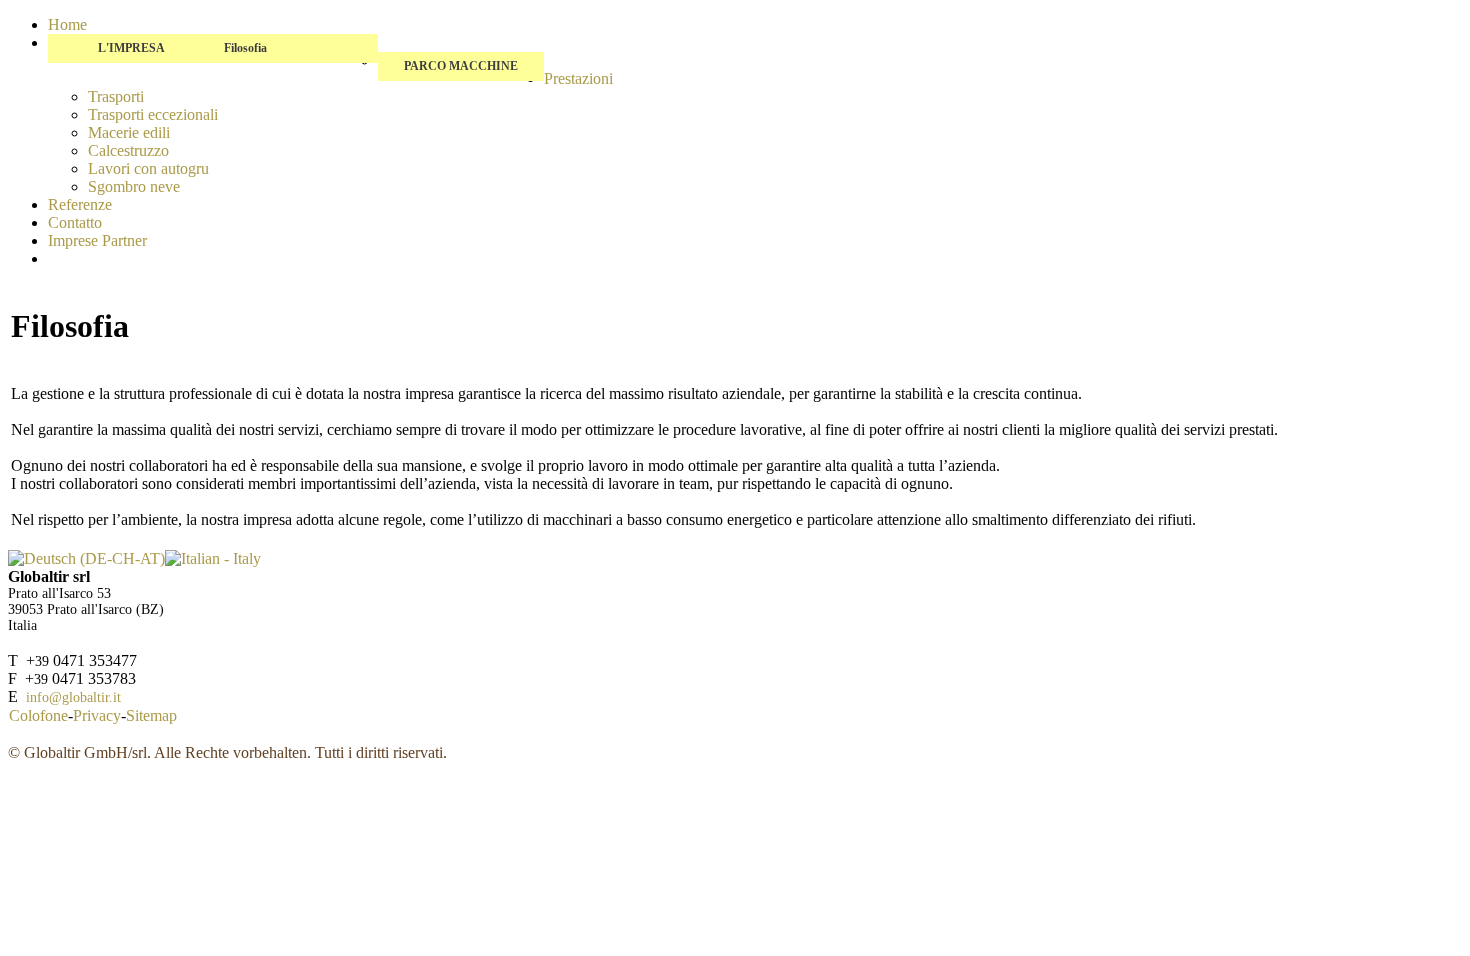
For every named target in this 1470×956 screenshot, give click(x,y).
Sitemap (151, 715)
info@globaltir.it (73, 697)
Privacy (97, 715)
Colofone (38, 715)
